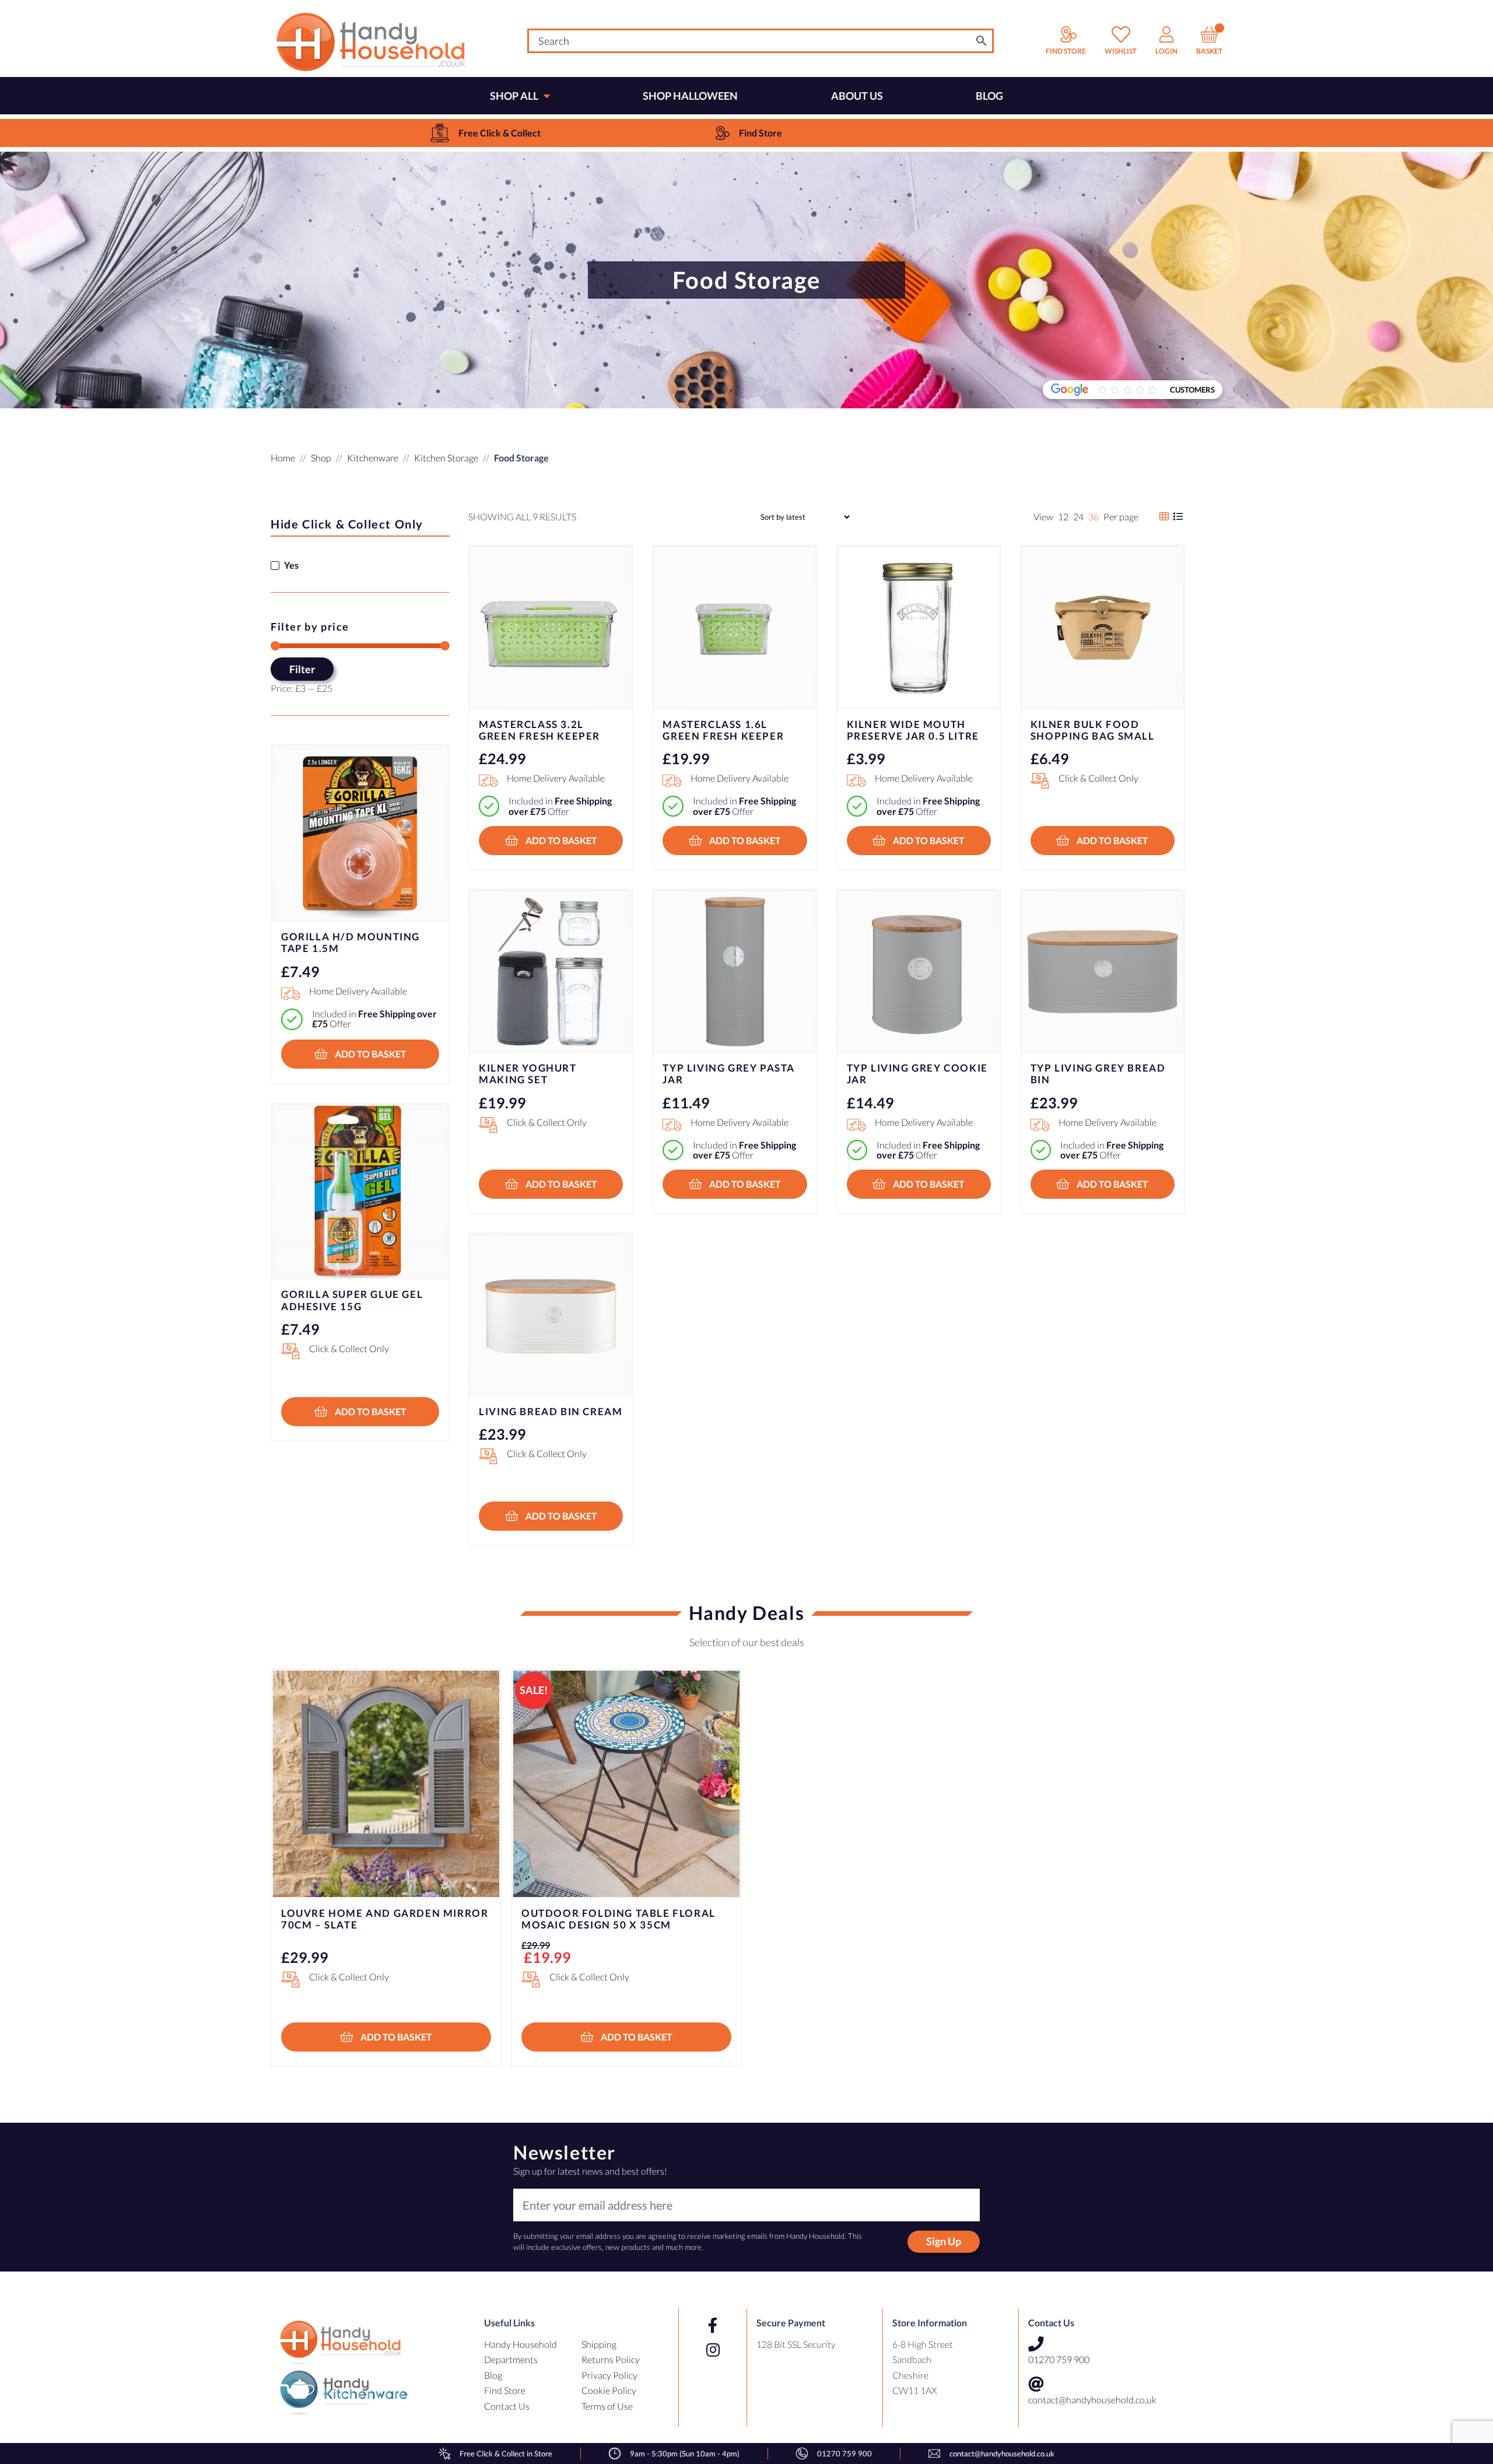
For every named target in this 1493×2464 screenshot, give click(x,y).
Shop (321, 458)
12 (1063, 517)
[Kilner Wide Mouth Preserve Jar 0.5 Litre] (919, 627)
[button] (551, 841)
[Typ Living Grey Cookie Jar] (919, 972)
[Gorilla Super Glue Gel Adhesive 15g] (360, 1192)
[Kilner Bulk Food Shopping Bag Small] (1103, 627)
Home (283, 458)
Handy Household (521, 2344)
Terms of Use (607, 2406)
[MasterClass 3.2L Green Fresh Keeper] (551, 627)
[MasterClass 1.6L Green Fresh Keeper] (735, 627)
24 (1078, 517)
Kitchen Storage (446, 458)
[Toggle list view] (1171, 517)
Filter (302, 669)
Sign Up (944, 2241)
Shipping (599, 2344)
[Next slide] (1199, 1844)
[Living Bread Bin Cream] (551, 1315)
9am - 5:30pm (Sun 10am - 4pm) (685, 2453)
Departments (511, 2359)
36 (1094, 517)
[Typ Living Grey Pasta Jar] (735, 972)
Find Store (505, 2390)
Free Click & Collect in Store (506, 2453)
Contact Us (507, 2406)
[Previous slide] (294, 1844)
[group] (485, 133)
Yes (291, 565)
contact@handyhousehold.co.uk (1092, 2400)
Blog (493, 2375)
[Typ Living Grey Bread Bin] (1103, 972)
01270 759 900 (1059, 2359)
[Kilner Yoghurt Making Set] (551, 972)
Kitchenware (373, 458)
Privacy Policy (609, 2375)
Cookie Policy (609, 2390)
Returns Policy (611, 2359)
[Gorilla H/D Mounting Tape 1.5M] (360, 833)
